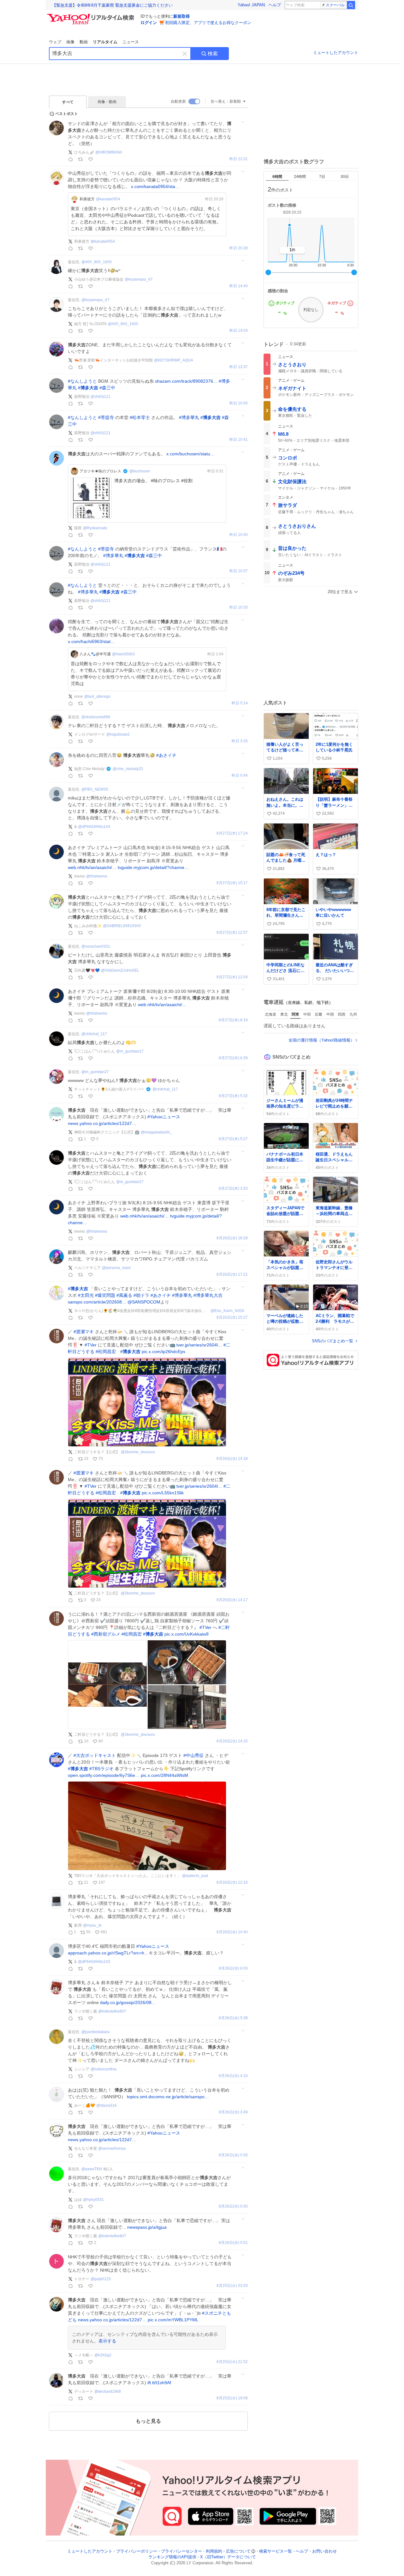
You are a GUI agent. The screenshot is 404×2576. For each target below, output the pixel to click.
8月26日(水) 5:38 (233, 2018)
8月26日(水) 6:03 (233, 1968)
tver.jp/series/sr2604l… (199, 1345)
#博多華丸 (189, 417)
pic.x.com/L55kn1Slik (163, 1493)
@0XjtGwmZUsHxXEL (120, 970)
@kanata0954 (108, 199)
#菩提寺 (106, 417)
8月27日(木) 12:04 (232, 977)
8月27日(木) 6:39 (233, 1058)
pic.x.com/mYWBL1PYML (173, 2320)
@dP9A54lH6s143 (94, 827)
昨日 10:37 (239, 571)
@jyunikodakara (95, 2032)
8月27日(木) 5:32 (233, 1096)
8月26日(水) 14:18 (232, 1459)
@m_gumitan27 (130, 1051)
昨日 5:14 (240, 703)
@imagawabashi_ (156, 1132)
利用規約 (214, 2551)
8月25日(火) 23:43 (232, 2286)
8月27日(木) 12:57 (232, 933)
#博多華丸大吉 (208, 1295)
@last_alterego (97, 696)
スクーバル (335, 5)
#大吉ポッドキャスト (95, 1755)
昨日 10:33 (239, 608)
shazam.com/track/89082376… (186, 381)
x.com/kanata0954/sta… (155, 186)
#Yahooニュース (164, 1117)
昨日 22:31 (239, 159)
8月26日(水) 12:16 (232, 1883)
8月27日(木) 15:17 (232, 883)
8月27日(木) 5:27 (233, 1139)
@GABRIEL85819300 (122, 926)
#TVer (91, 1345)
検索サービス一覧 (276, 2551)
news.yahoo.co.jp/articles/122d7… (102, 1123)
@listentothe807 (112, 2011)
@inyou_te (92, 1925)
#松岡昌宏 (106, 1352)
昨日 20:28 (239, 248)
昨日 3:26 (240, 741)
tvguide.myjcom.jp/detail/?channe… (153, 867)
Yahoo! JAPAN (251, 5)
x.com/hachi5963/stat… (91, 641)
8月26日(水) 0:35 (233, 2155)
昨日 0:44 (240, 776)
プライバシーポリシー (137, 2551)
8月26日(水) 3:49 (233, 2112)
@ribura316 (107, 2105)
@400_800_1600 (97, 262)
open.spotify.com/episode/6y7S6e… (104, 1775)
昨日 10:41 (239, 440)
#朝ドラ (141, 1295)
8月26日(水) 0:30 (233, 2206)
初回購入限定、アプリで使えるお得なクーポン (208, 23)
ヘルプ (275, 5)
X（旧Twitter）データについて (228, 2557)
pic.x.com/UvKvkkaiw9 (187, 1634)
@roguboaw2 (118, 734)
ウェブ (55, 42)
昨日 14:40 (239, 286)
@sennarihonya (112, 2148)
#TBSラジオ (101, 1769)
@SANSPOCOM (144, 1302)
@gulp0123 (101, 2279)
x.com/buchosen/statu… (190, 454)
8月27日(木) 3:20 (233, 1189)
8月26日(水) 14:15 (232, 1741)
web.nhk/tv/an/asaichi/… (92, 867)
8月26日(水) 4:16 (233, 2076)
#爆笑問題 (105, 1295)
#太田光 (86, 1295)
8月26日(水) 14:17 (232, 1600)
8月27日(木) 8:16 (233, 1020)
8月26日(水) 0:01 (233, 2243)
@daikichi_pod (195, 1876)
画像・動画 (107, 102)
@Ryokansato (95, 528)
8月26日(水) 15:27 (232, 1318)
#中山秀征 (193, 1755)
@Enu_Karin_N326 (227, 1311)
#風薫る (124, 1295)
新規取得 (181, 16)
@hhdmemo (97, 876)
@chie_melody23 (128, 769)
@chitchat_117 (94, 1034)
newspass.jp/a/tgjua (147, 2227)
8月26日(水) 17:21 (232, 1275)
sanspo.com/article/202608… (97, 1302)
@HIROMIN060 (109, 152)
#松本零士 (140, 417)
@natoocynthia (104, 2069)
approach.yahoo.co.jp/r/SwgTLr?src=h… (108, 1953)
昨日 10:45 (239, 403)
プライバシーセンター (181, 2551)
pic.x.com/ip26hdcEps (163, 1352)
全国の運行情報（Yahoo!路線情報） (321, 1040)
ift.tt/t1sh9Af (159, 2383)
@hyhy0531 (93, 2200)
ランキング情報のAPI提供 (172, 2557)
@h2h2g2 (103, 2355)
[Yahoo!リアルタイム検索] (92, 15)
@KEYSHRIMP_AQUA (174, 360)
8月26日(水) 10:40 (232, 1932)
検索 (213, 54)
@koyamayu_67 (139, 279)
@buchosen (140, 471)
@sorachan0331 (96, 946)
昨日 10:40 (239, 535)
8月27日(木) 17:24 (232, 833)
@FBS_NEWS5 (95, 789)
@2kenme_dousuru (138, 1452)
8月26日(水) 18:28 (232, 1238)
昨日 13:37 (239, 367)
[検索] (351, 5)
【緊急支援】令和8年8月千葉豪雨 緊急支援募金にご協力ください (112, 5)
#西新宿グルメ (106, 1634)
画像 (70, 42)
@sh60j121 (101, 397)
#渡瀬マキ (84, 1332)
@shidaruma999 (96, 717)
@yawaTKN (92, 2169)
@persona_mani (116, 1268)
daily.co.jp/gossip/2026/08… (128, 2002)
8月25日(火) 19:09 (232, 2398)
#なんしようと (82, 381)
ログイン (149, 23)
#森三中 (107, 388)
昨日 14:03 (239, 331)
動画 (84, 42)
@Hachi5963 (123, 654)
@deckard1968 (108, 2391)
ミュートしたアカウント (336, 53)
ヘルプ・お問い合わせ (316, 2551)
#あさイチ (166, 755)
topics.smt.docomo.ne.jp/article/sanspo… (168, 2097)
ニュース (131, 42)
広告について (238, 2551)
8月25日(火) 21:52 (232, 2362)
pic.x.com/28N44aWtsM (164, 1775)
